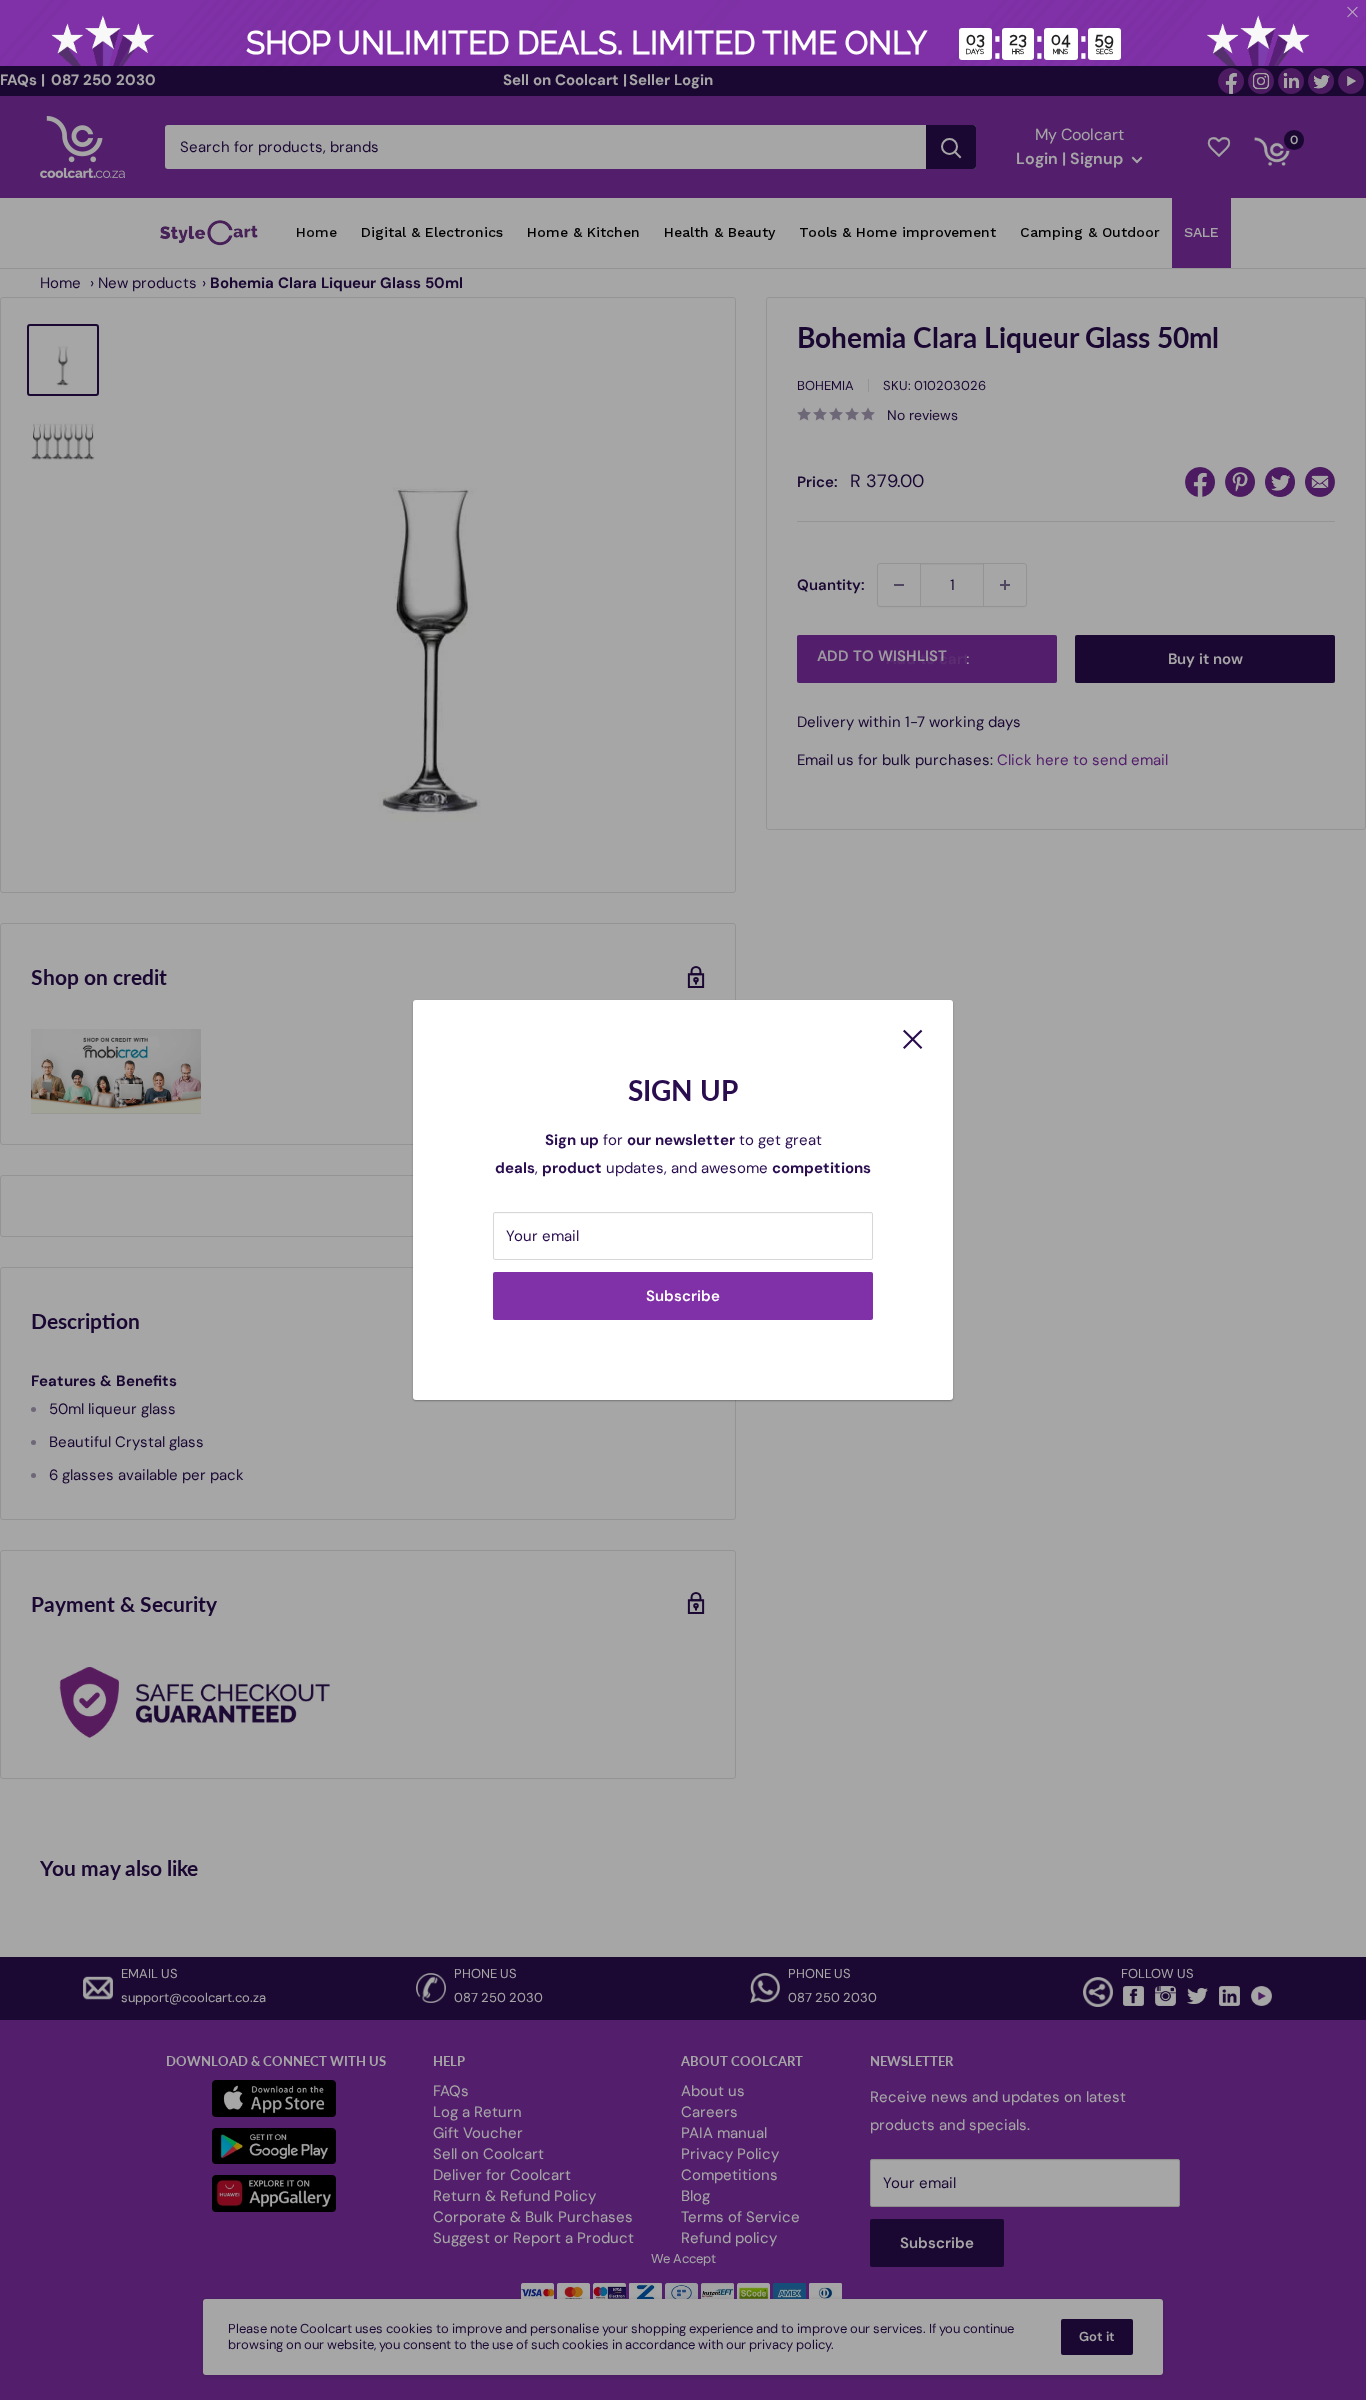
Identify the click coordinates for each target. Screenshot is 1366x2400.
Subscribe (683, 1296)
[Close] (913, 1038)
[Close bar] (1353, 12)
